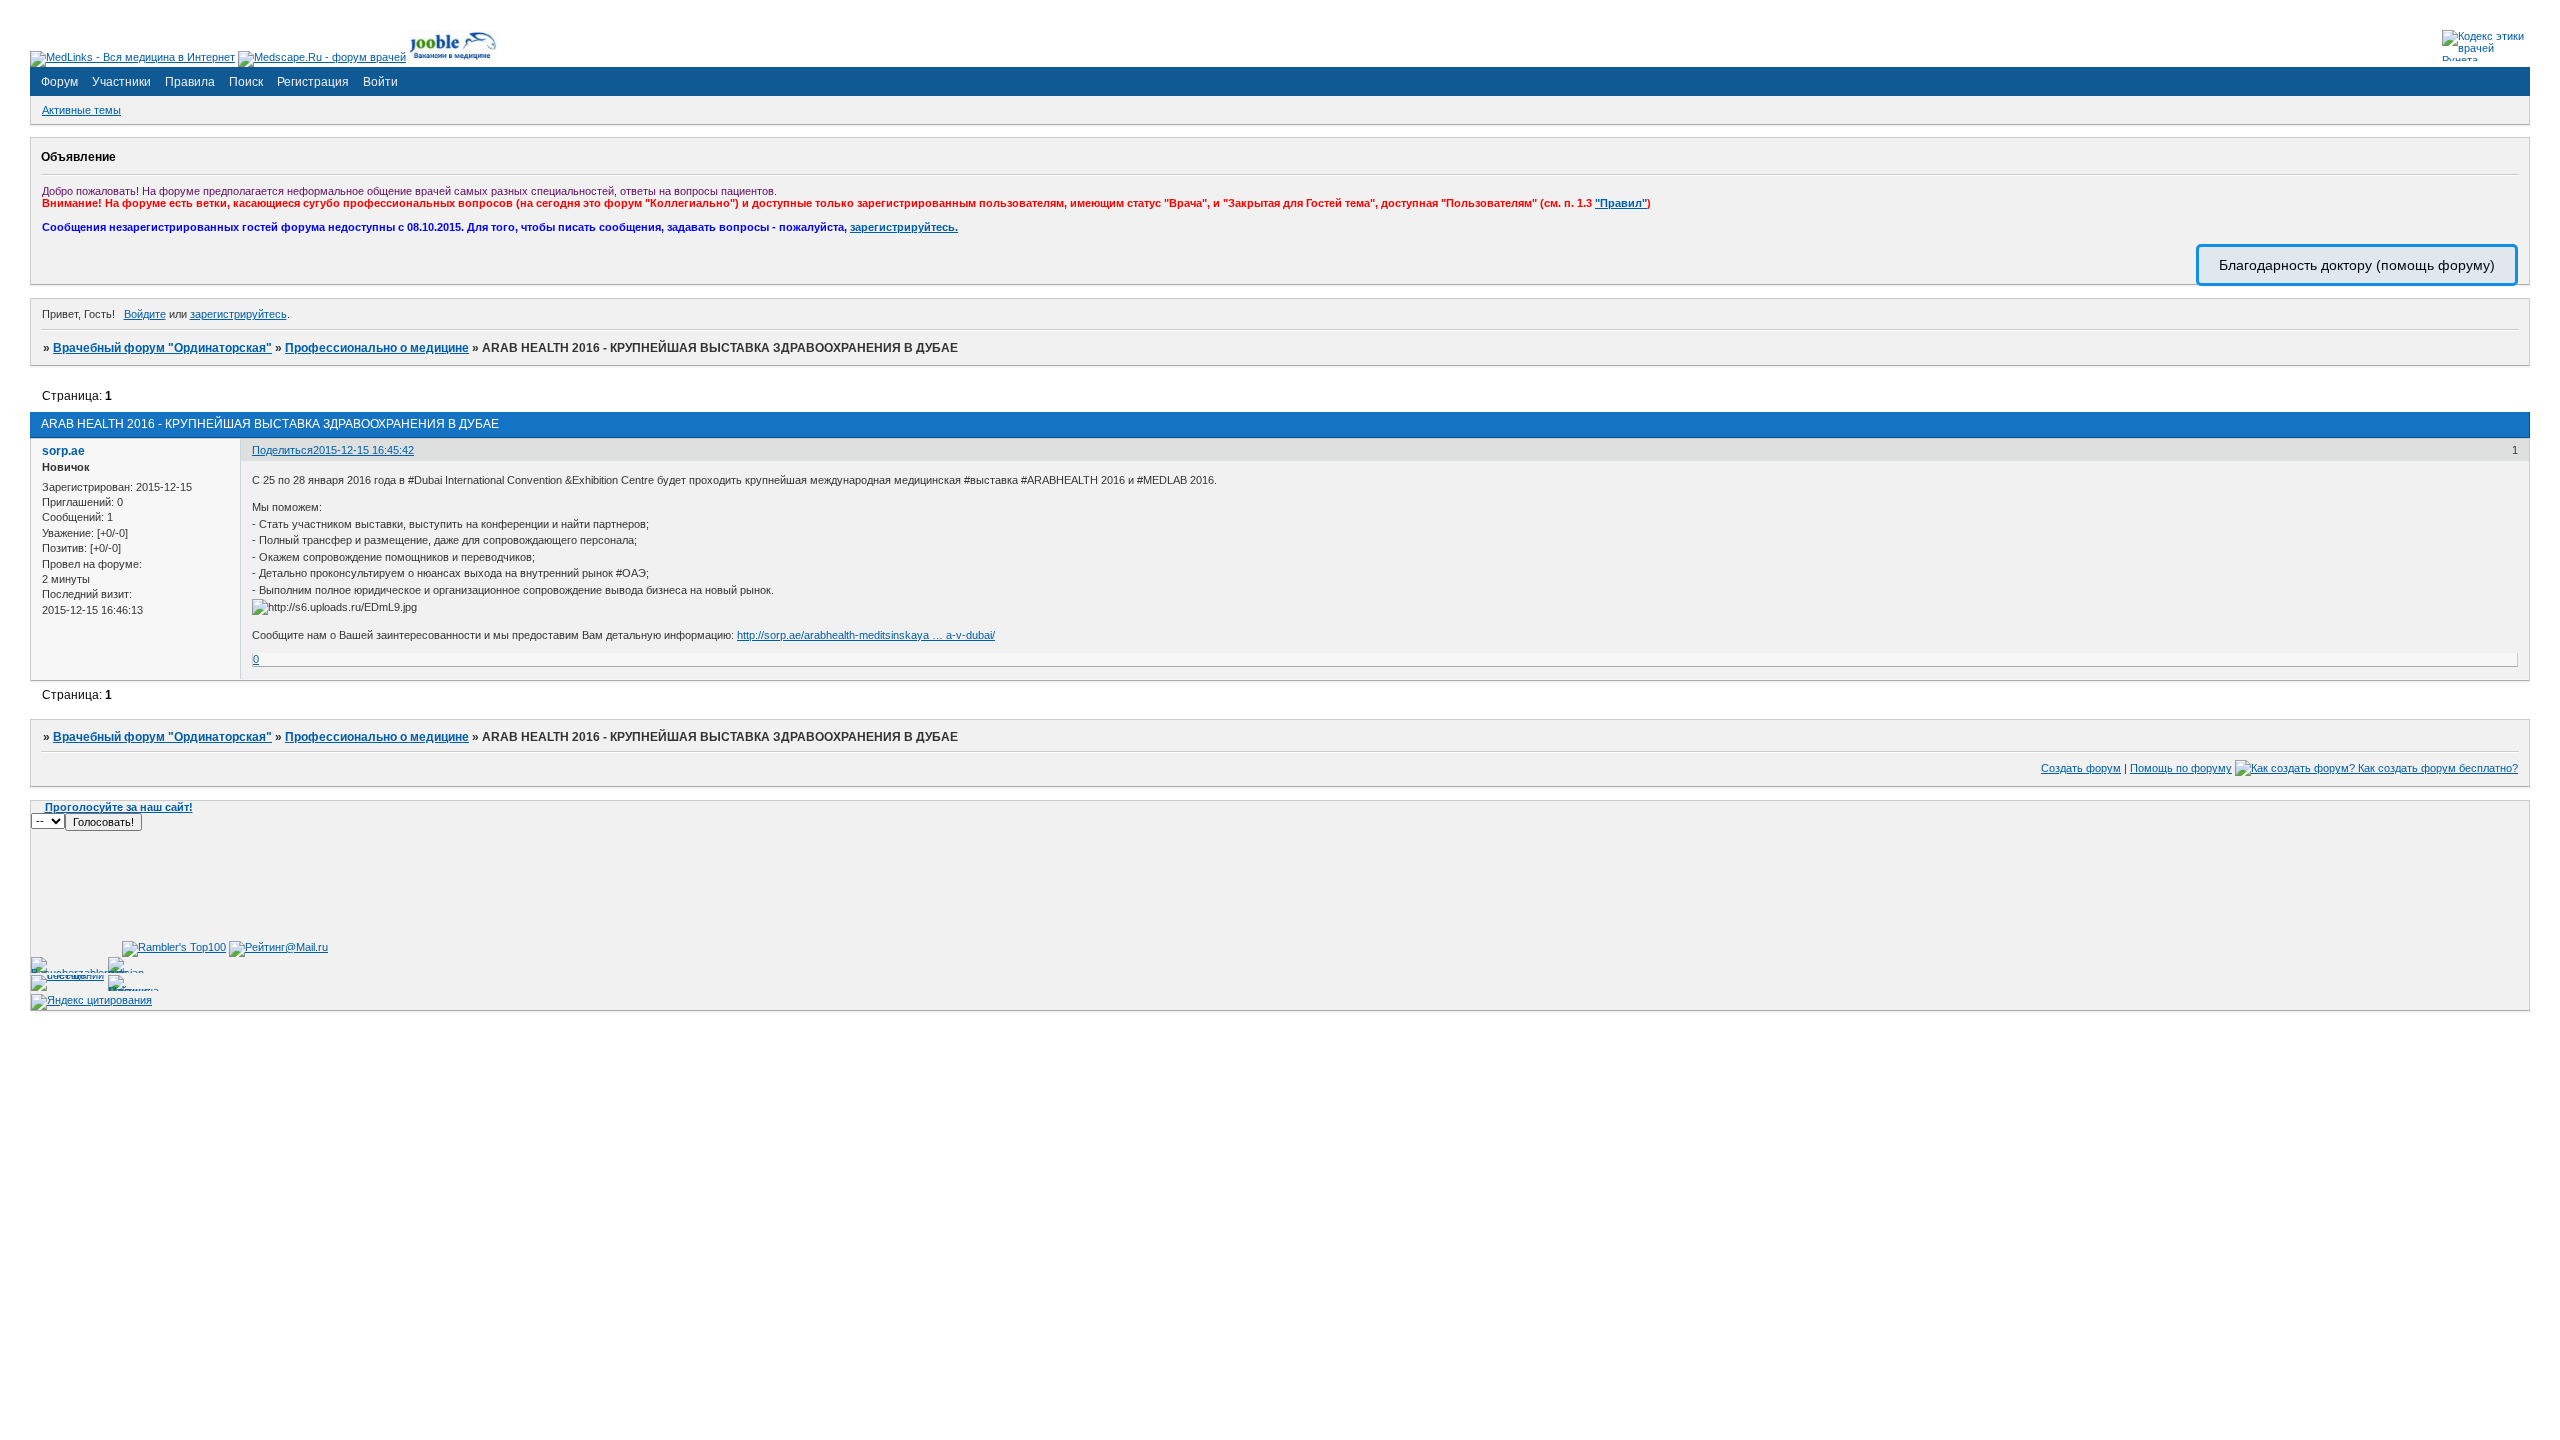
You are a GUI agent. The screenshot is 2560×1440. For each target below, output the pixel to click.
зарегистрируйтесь (238, 314)
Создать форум (2081, 768)
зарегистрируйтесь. (904, 227)
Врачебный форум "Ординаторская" (162, 348)
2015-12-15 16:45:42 (363, 450)
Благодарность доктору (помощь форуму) (2357, 265)
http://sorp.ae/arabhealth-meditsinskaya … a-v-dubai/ (866, 635)
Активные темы (81, 110)
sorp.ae (63, 451)
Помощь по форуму (2181, 768)
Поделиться (282, 450)
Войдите (145, 314)
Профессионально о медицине (377, 348)
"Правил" (1621, 203)
